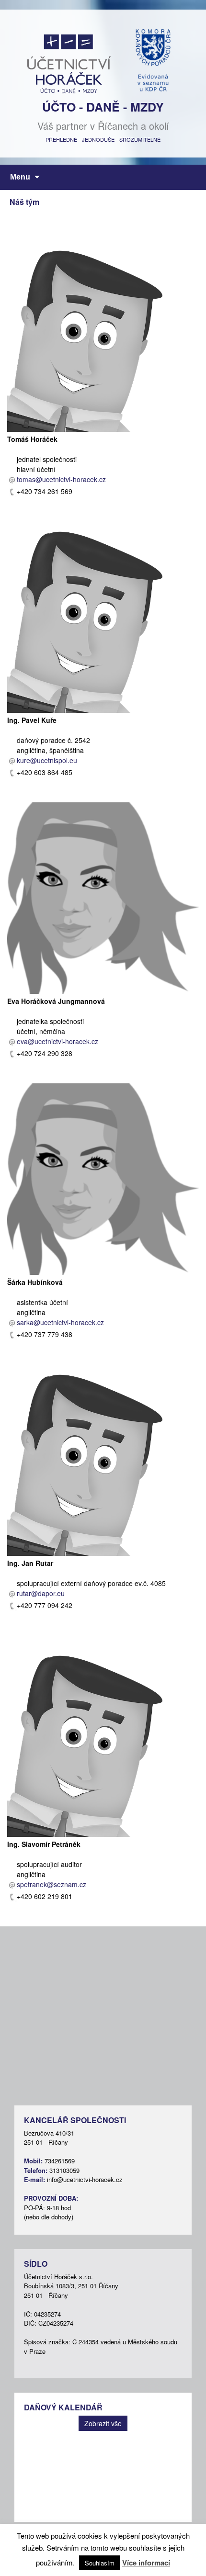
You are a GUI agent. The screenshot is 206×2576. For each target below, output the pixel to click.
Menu (20, 177)
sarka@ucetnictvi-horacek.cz (60, 1322)
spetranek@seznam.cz (51, 1884)
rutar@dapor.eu (41, 1593)
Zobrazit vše (103, 2423)
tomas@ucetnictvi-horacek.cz (61, 479)
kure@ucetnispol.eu (47, 760)
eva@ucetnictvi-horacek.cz (57, 1041)
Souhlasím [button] (100, 2563)
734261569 (60, 2161)
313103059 (64, 2170)
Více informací (146, 2563)
